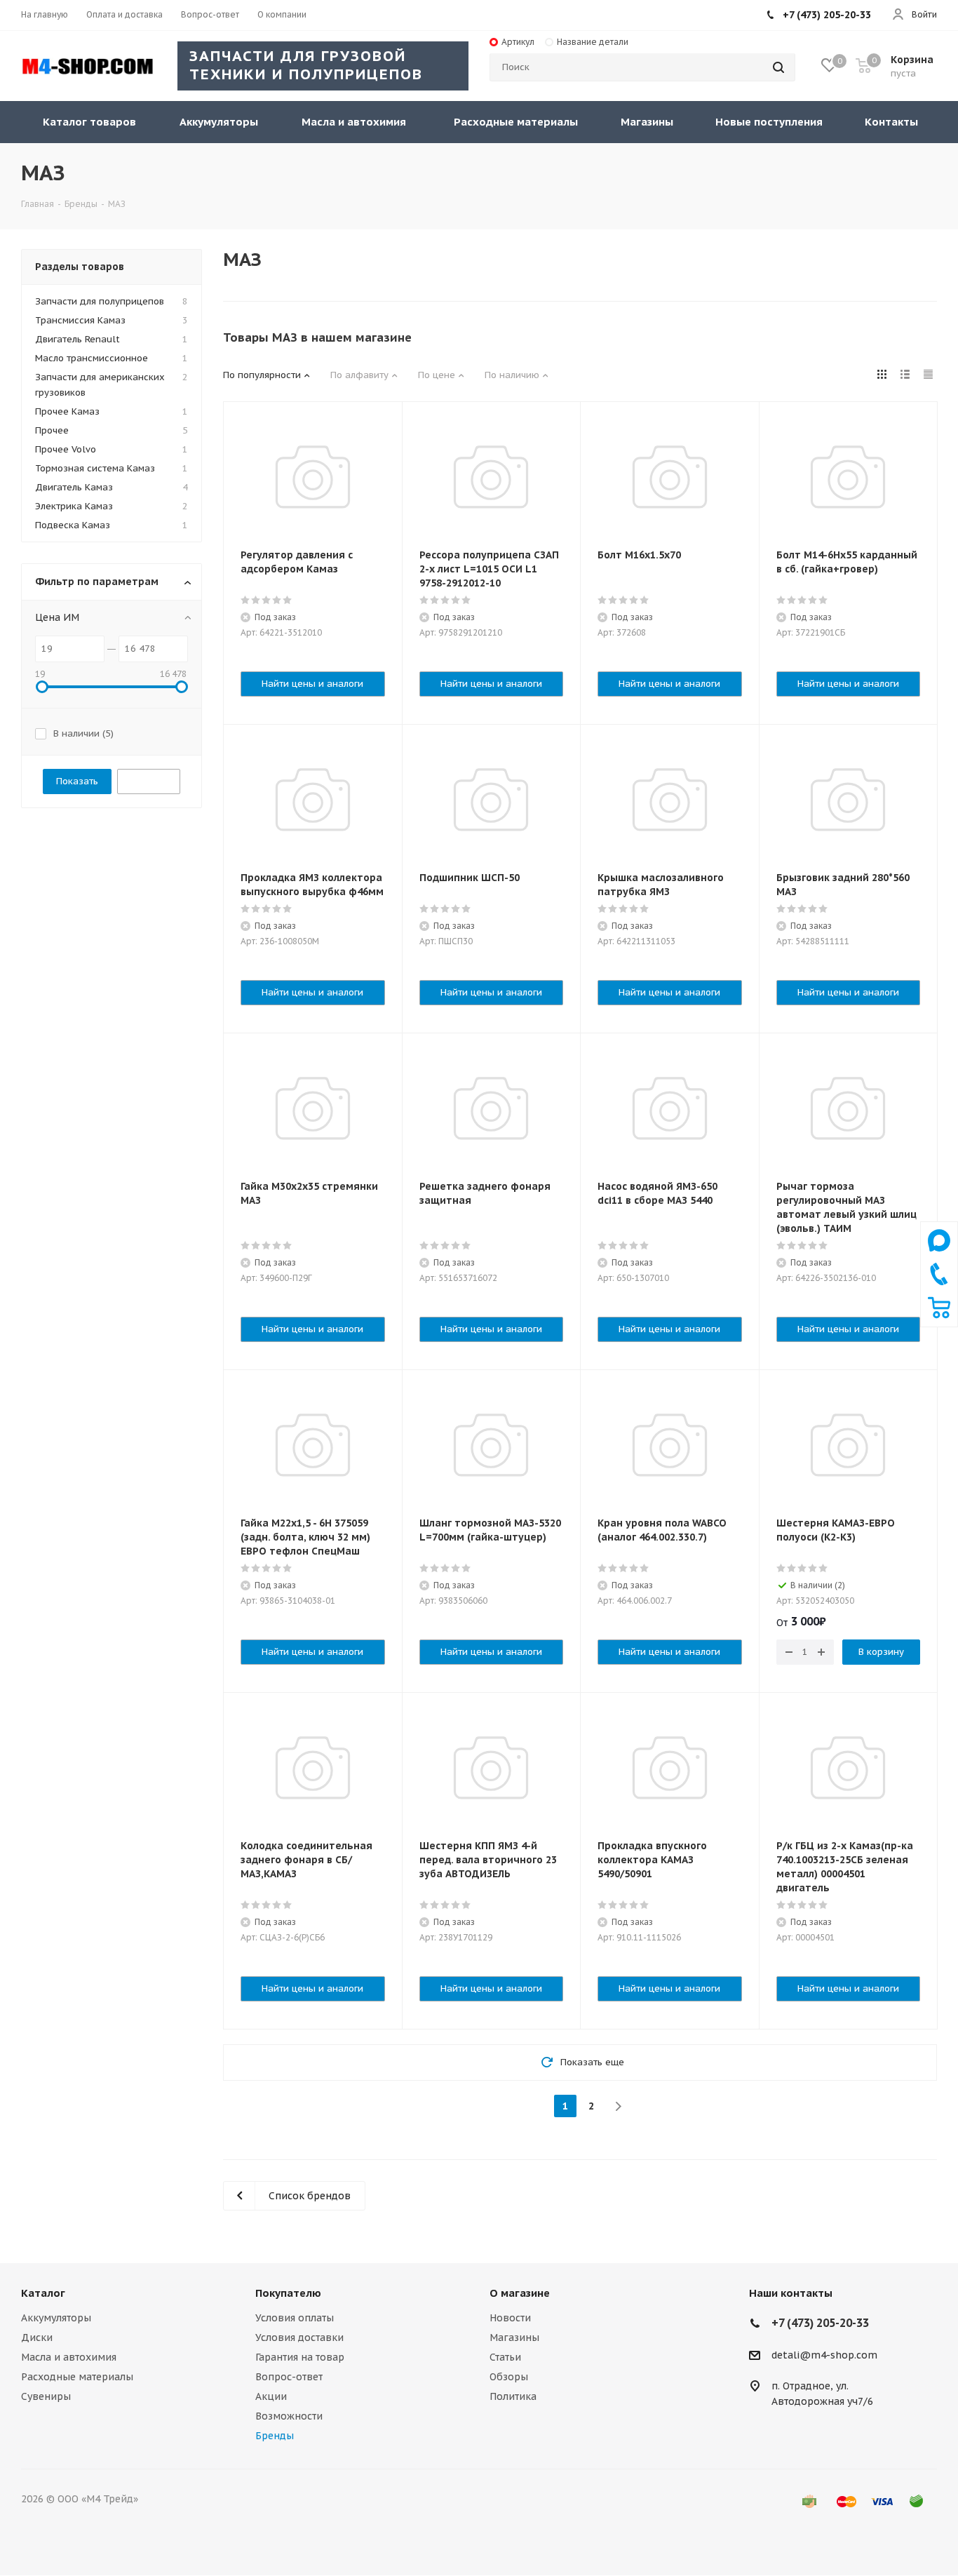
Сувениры (46, 2396)
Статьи (505, 2357)
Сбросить (149, 781)
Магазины (514, 2337)
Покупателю (288, 2293)
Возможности (289, 2416)
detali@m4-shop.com (824, 2355)
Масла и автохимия (69, 2357)
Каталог (43, 2293)
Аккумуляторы (56, 2318)
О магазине (520, 2293)
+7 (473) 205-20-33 (827, 15)
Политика (513, 2396)
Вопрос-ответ (289, 2377)
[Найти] (778, 67)
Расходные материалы (77, 2377)
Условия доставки (299, 2337)
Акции (271, 2396)
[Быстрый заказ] (939, 1315)
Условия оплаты (295, 2318)
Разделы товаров (80, 267)
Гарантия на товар (300, 2357)
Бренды (275, 2436)
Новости (510, 2318)
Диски (37, 2337)
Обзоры (509, 2377)
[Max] (939, 1255)
